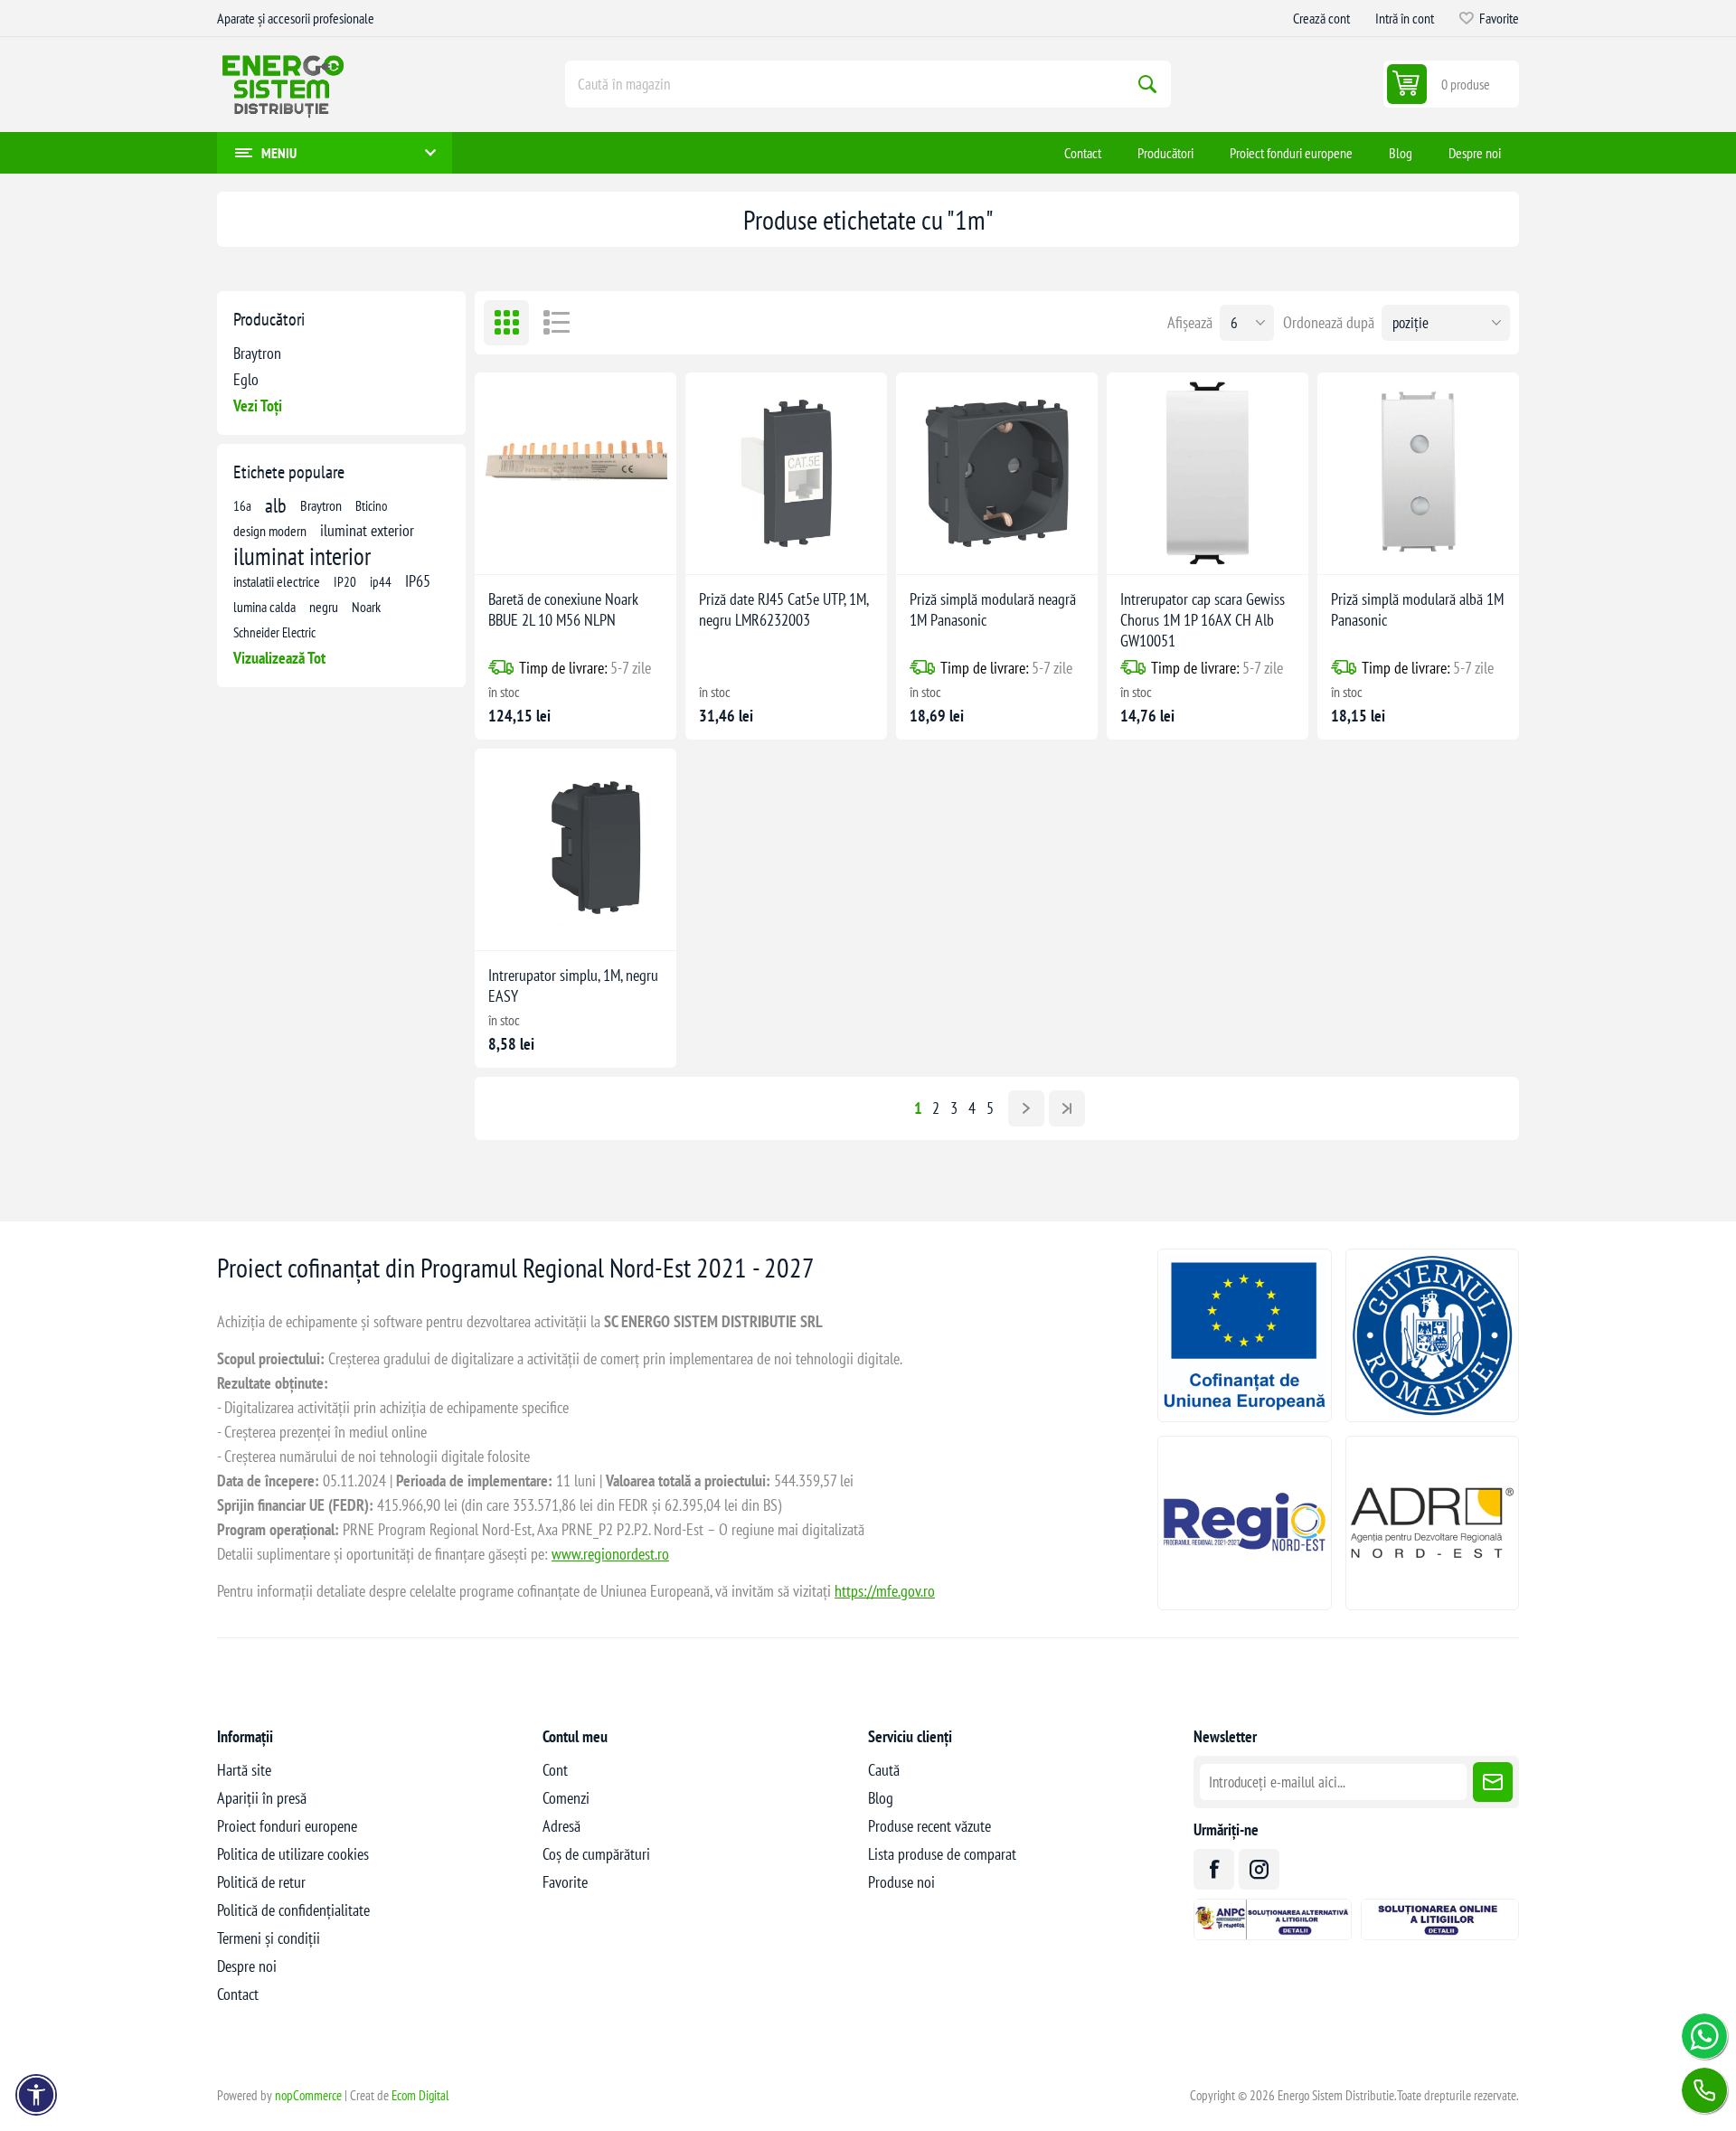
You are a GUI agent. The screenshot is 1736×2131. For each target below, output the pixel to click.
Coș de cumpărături (596, 1854)
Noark (366, 607)
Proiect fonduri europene (287, 1826)
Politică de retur (261, 1882)
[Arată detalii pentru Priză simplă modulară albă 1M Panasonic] (1418, 473)
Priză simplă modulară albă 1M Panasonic (1417, 609)
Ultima (1067, 1108)
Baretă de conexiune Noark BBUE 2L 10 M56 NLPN (563, 609)
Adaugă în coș (613, 546)
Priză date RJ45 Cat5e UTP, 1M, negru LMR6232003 (783, 609)
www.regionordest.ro (610, 1554)
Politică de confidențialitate (293, 1910)
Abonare (1493, 1782)
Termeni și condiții (269, 1938)
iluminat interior (302, 556)
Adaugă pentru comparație (542, 546)
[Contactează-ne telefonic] (1704, 2090)
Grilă (506, 323)
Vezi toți (258, 405)
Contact (238, 1994)
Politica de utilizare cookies (293, 1854)
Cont (555, 1770)
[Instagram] (1259, 1869)
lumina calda (264, 607)
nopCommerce (308, 2095)
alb (276, 505)
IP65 (418, 581)
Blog (881, 1798)
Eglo (246, 379)
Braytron (257, 353)
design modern (270, 531)
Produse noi (901, 1882)
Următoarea (1026, 1108)
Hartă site (244, 1770)
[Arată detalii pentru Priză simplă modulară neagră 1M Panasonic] (997, 473)
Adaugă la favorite (504, 546)
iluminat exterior (367, 530)
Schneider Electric (274, 632)
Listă (556, 323)
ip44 (381, 581)
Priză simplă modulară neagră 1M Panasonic (993, 609)
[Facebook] (1214, 1869)
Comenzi (566, 1798)
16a (242, 505)
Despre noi (247, 1966)
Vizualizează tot (279, 658)
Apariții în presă (262, 1798)
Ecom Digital (420, 2095)
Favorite (565, 1882)
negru (324, 607)
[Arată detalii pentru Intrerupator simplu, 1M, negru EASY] (576, 849)
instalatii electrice (277, 581)
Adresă (561, 1826)
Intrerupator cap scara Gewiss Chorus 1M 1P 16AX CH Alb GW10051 (1203, 620)
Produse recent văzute (929, 1826)
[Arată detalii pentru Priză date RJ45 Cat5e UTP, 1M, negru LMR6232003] (786, 473)
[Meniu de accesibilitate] (36, 2095)
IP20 (345, 581)
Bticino (371, 505)
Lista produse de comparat (942, 1854)
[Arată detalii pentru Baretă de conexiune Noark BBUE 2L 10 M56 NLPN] (576, 473)
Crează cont (1321, 18)
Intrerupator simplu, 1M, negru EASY (573, 985)
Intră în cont (1405, 18)
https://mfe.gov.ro (885, 1591)
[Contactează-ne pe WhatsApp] (1704, 2036)
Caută (1147, 84)
